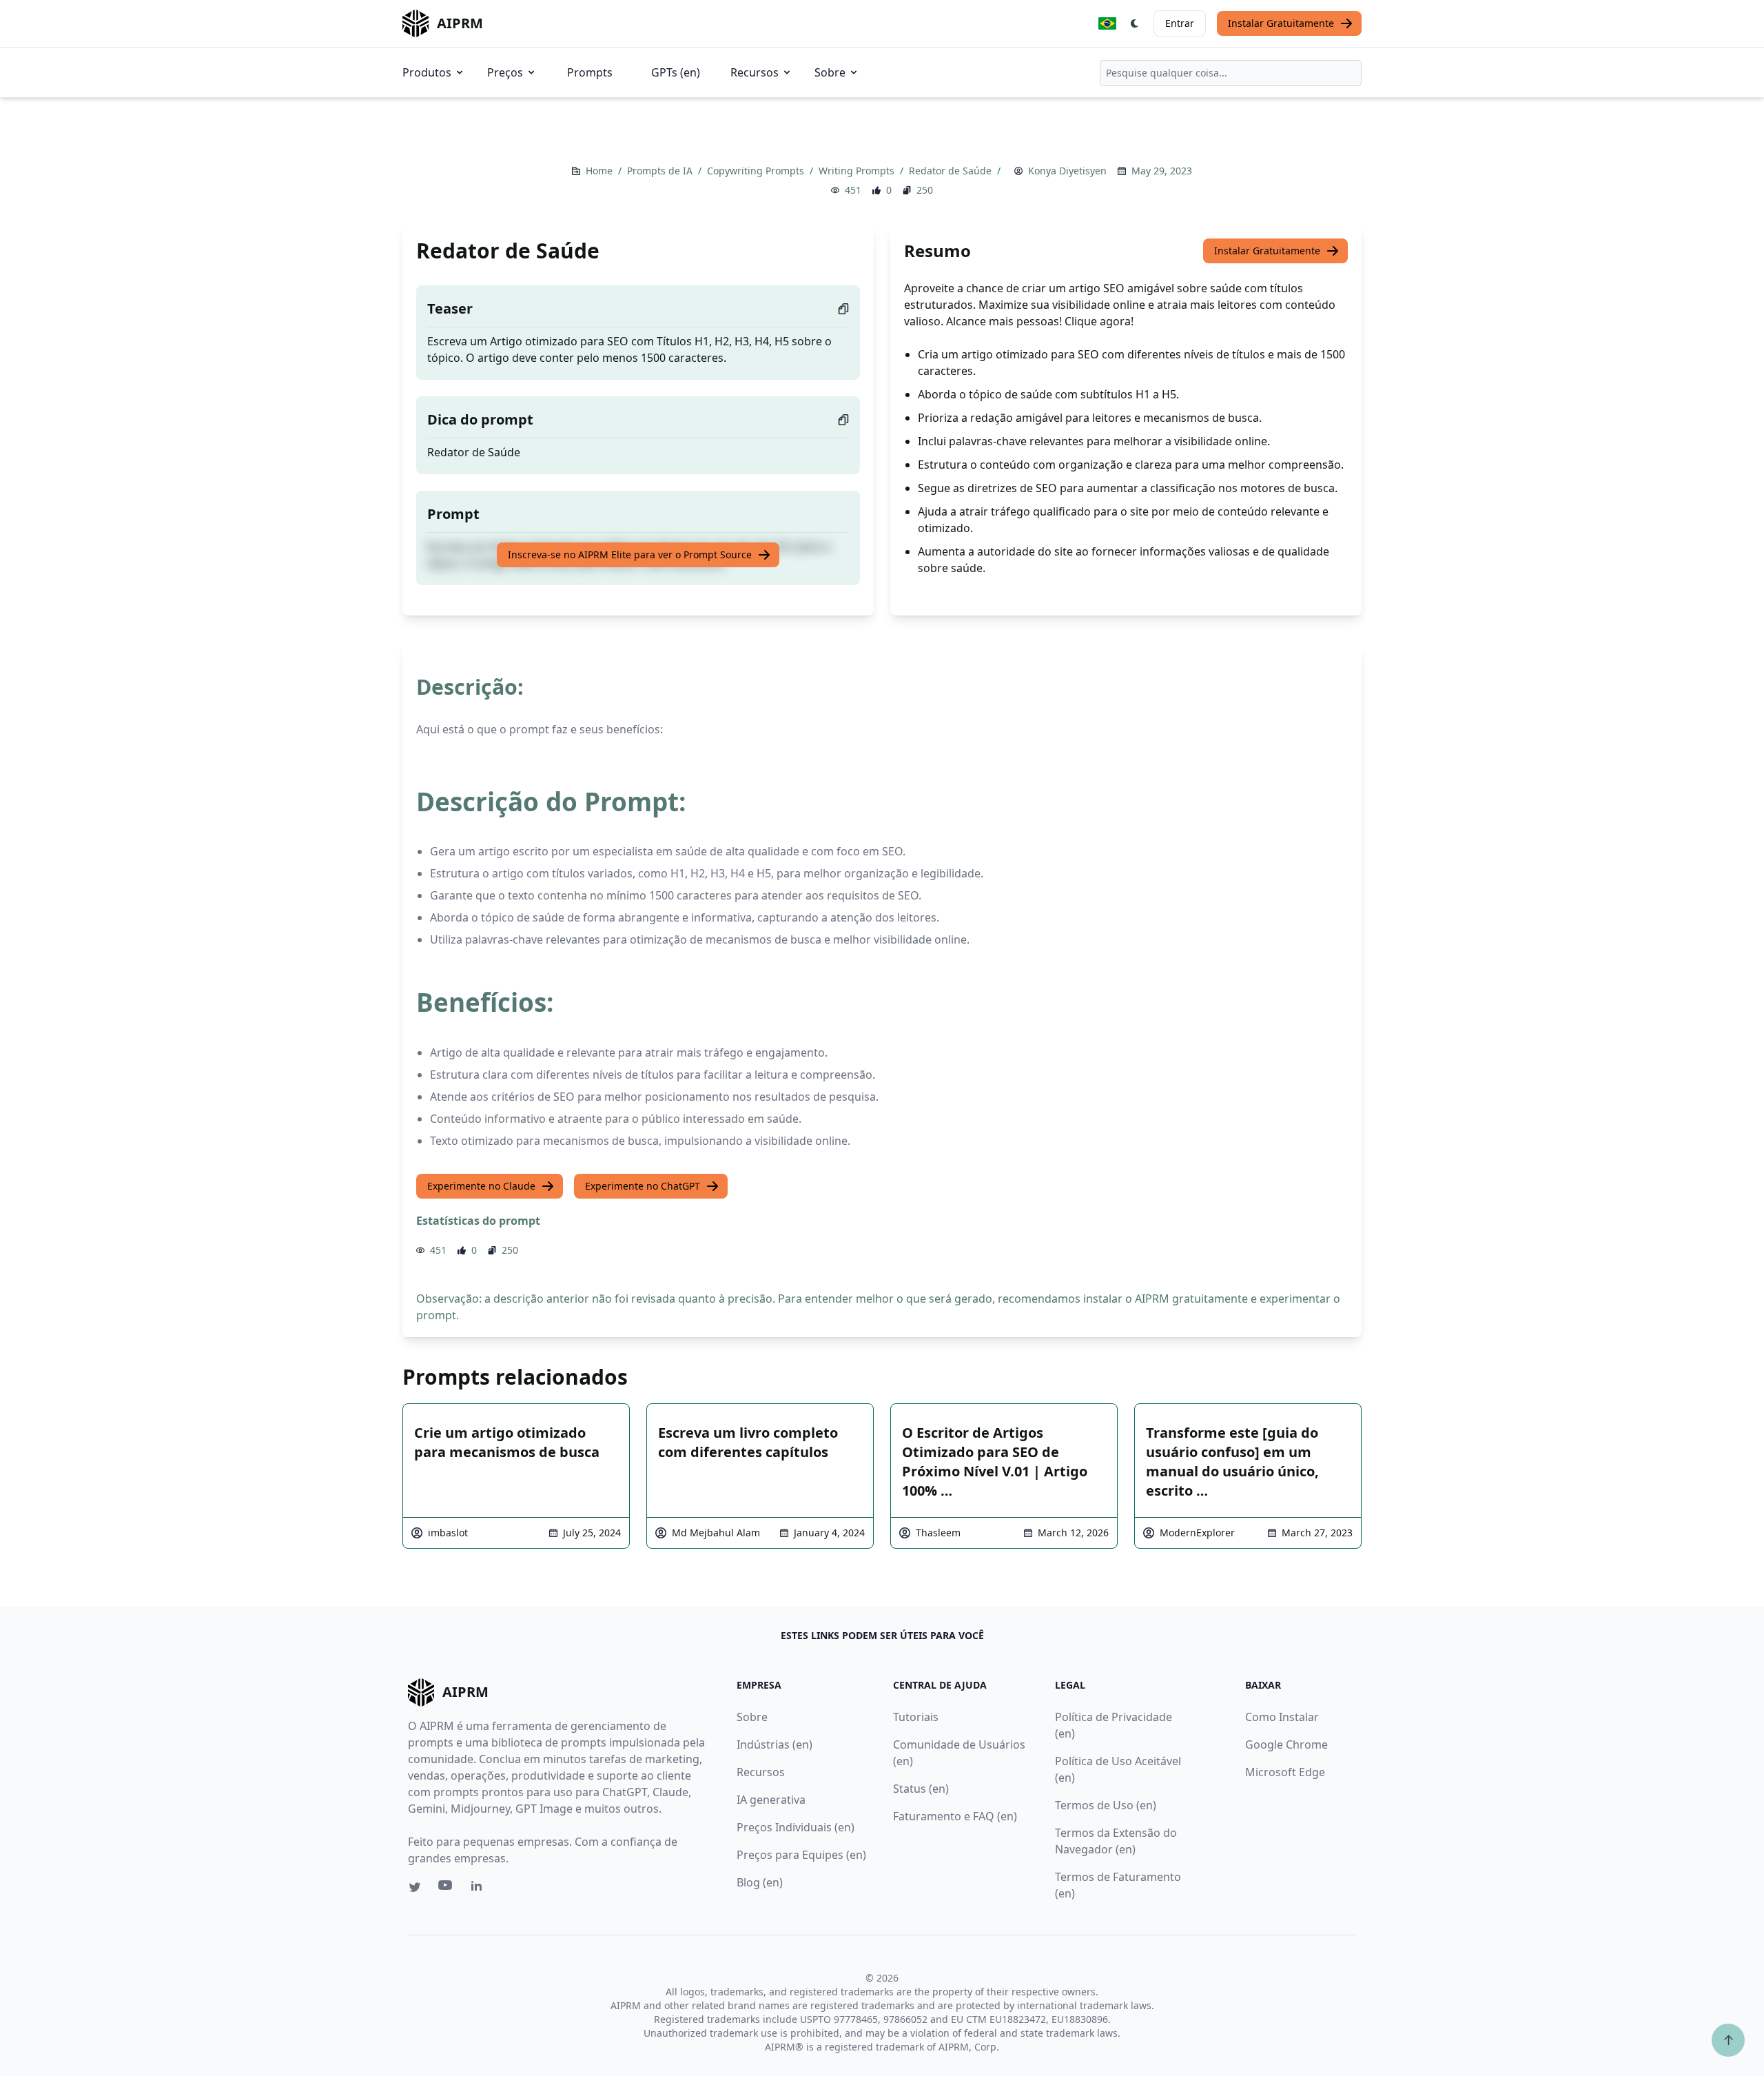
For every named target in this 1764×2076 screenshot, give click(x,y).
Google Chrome (1286, 1744)
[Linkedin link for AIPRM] (480, 1889)
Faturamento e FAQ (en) (955, 1816)
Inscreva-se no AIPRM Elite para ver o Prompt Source (630, 554)
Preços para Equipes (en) (801, 1855)
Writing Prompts (858, 171)
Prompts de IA (661, 171)
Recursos (755, 72)
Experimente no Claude (481, 1186)
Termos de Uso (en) (1106, 1805)
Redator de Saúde (952, 171)
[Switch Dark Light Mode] (1135, 23)
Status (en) (921, 1789)
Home (601, 171)
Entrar (1180, 23)
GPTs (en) (676, 72)
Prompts (590, 72)
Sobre (830, 72)
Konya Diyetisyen (1067, 171)
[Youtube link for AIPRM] (447, 1889)
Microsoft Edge (1285, 1772)
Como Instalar (1282, 1717)
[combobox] (1231, 73)
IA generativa (771, 1800)
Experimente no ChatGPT (643, 1186)
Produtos (427, 72)
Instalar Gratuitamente (1281, 23)
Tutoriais (916, 1717)
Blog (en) (760, 1882)
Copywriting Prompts (757, 171)
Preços (505, 72)
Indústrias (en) (775, 1744)
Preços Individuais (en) (796, 1827)
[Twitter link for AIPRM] (415, 1887)
